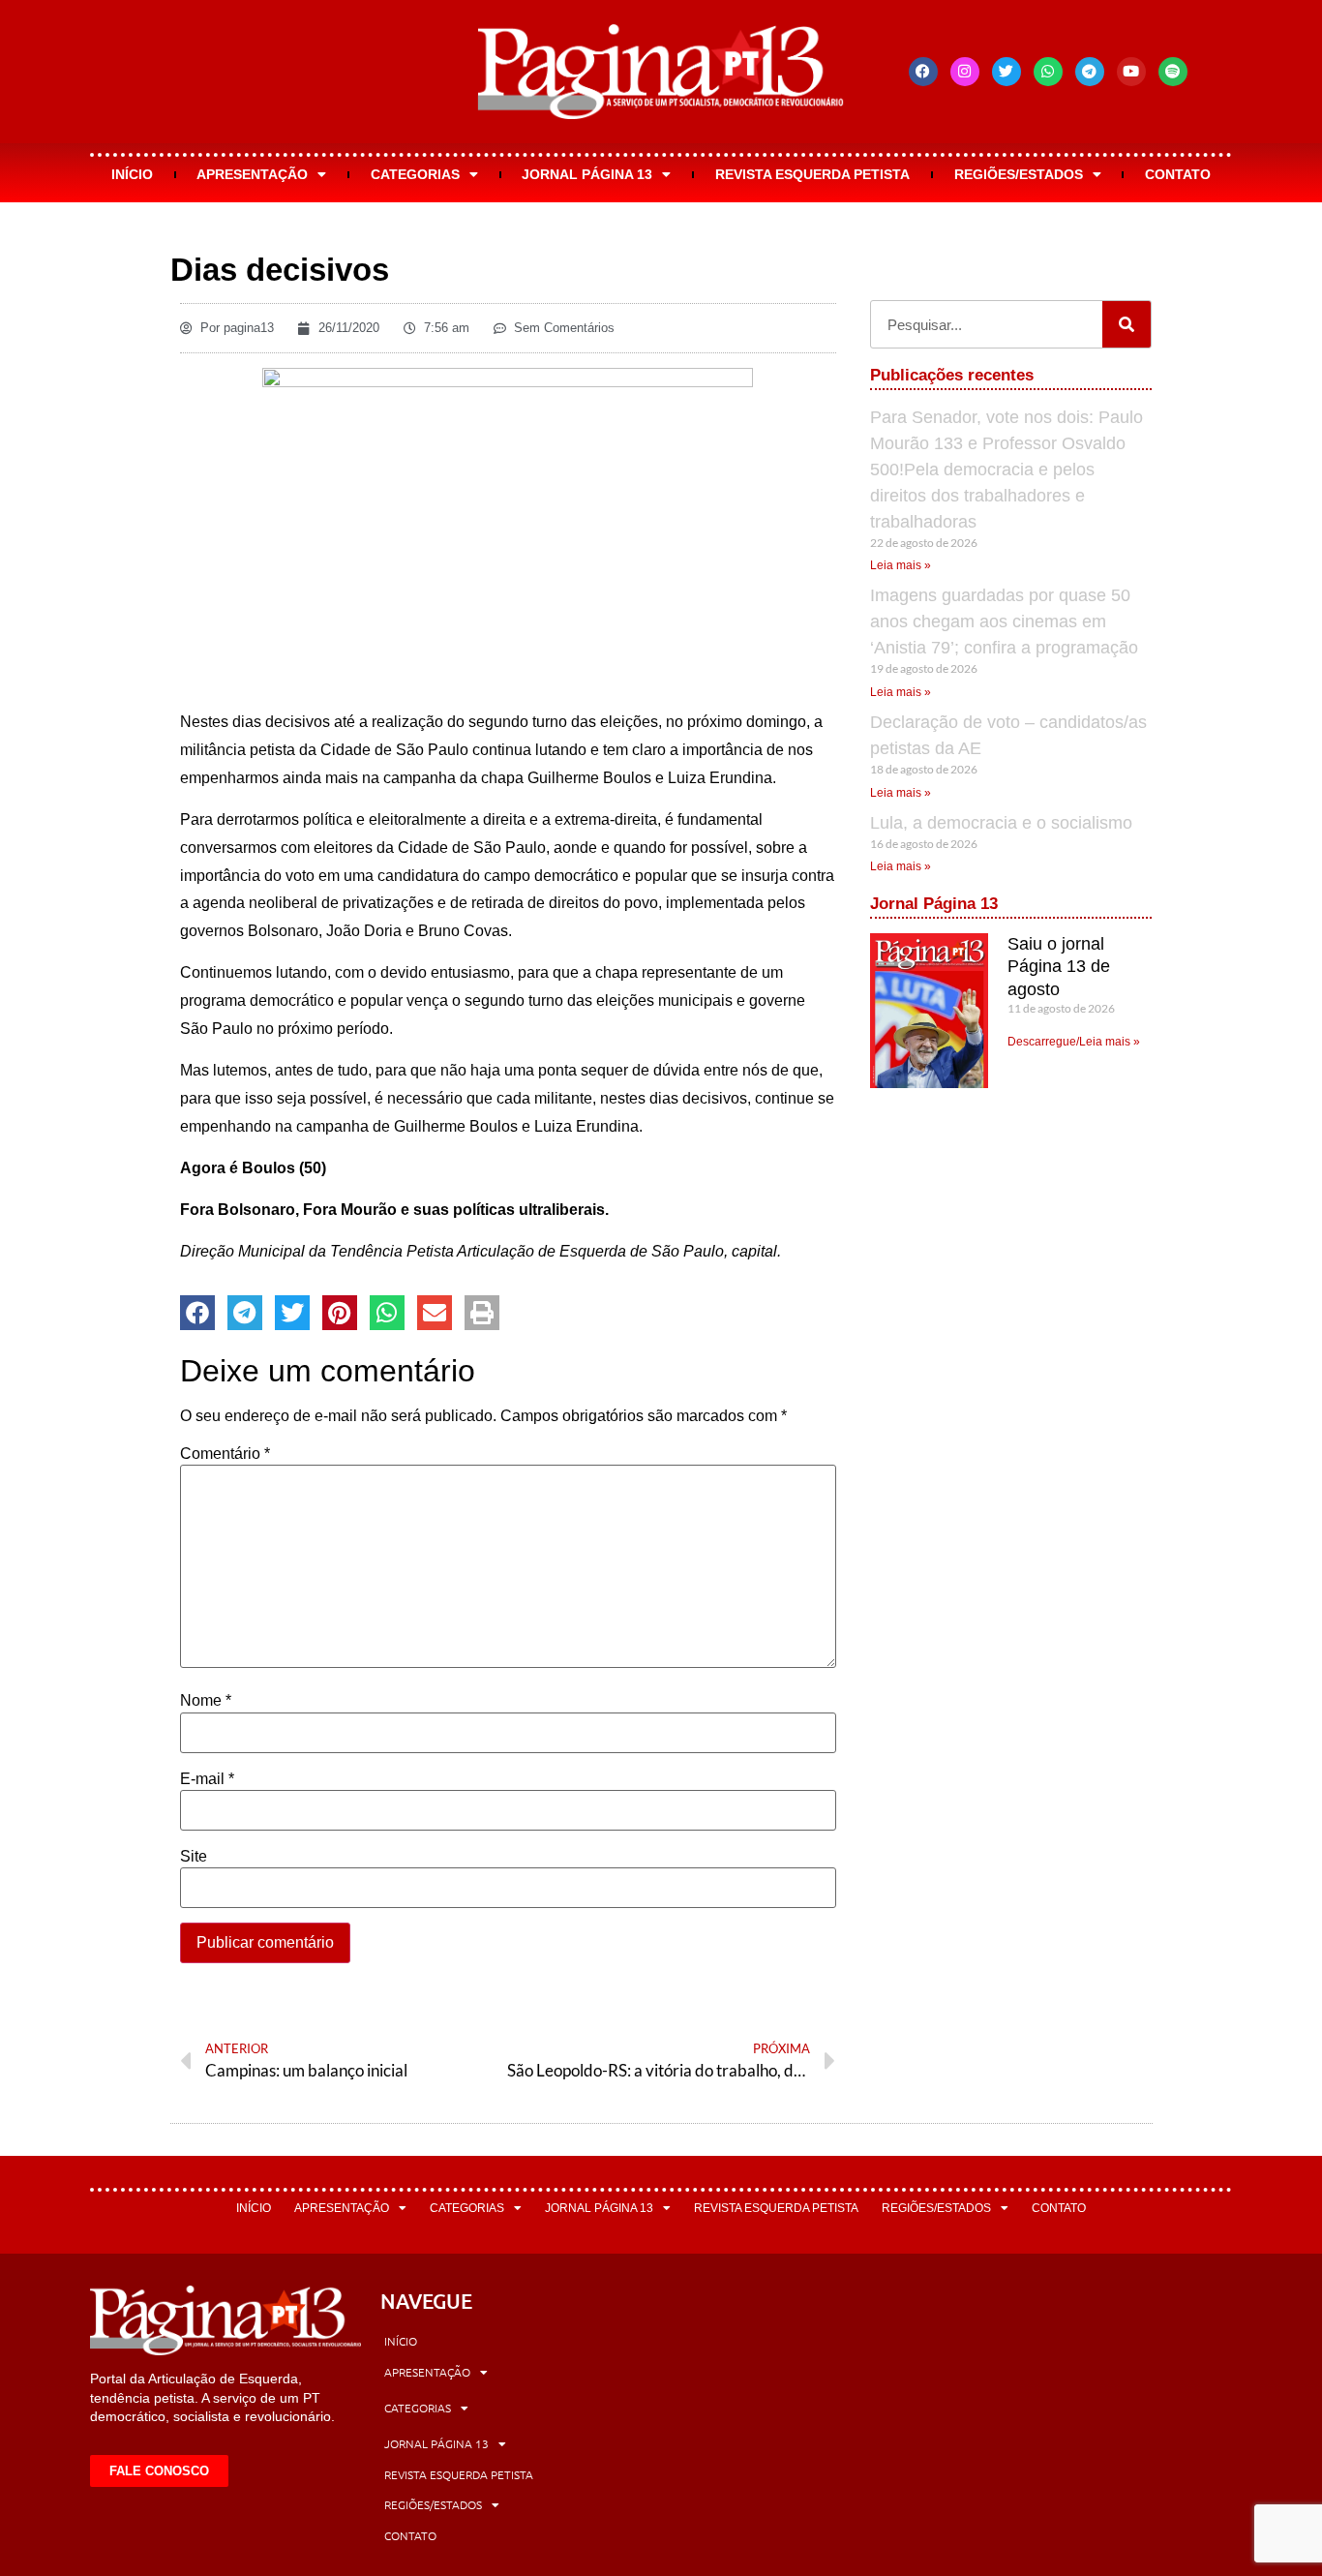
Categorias (415, 174)
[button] (197, 1313)
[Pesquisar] (1127, 324)
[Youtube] (1131, 72)
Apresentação (252, 174)
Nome (206, 1701)
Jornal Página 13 (587, 174)
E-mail (207, 1779)
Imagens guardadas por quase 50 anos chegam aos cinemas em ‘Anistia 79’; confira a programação (1004, 621)
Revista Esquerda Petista (812, 174)
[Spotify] (1173, 72)
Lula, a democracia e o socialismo (1001, 823)
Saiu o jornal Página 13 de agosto (1059, 967)
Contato (1178, 174)
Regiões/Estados (1019, 174)
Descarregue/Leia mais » (1074, 1042)
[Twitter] (1007, 72)
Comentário (225, 1454)
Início (132, 174)
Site (194, 1857)
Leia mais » (901, 565)
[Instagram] (965, 72)
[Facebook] (923, 72)
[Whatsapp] (1048, 72)
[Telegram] (1090, 72)
